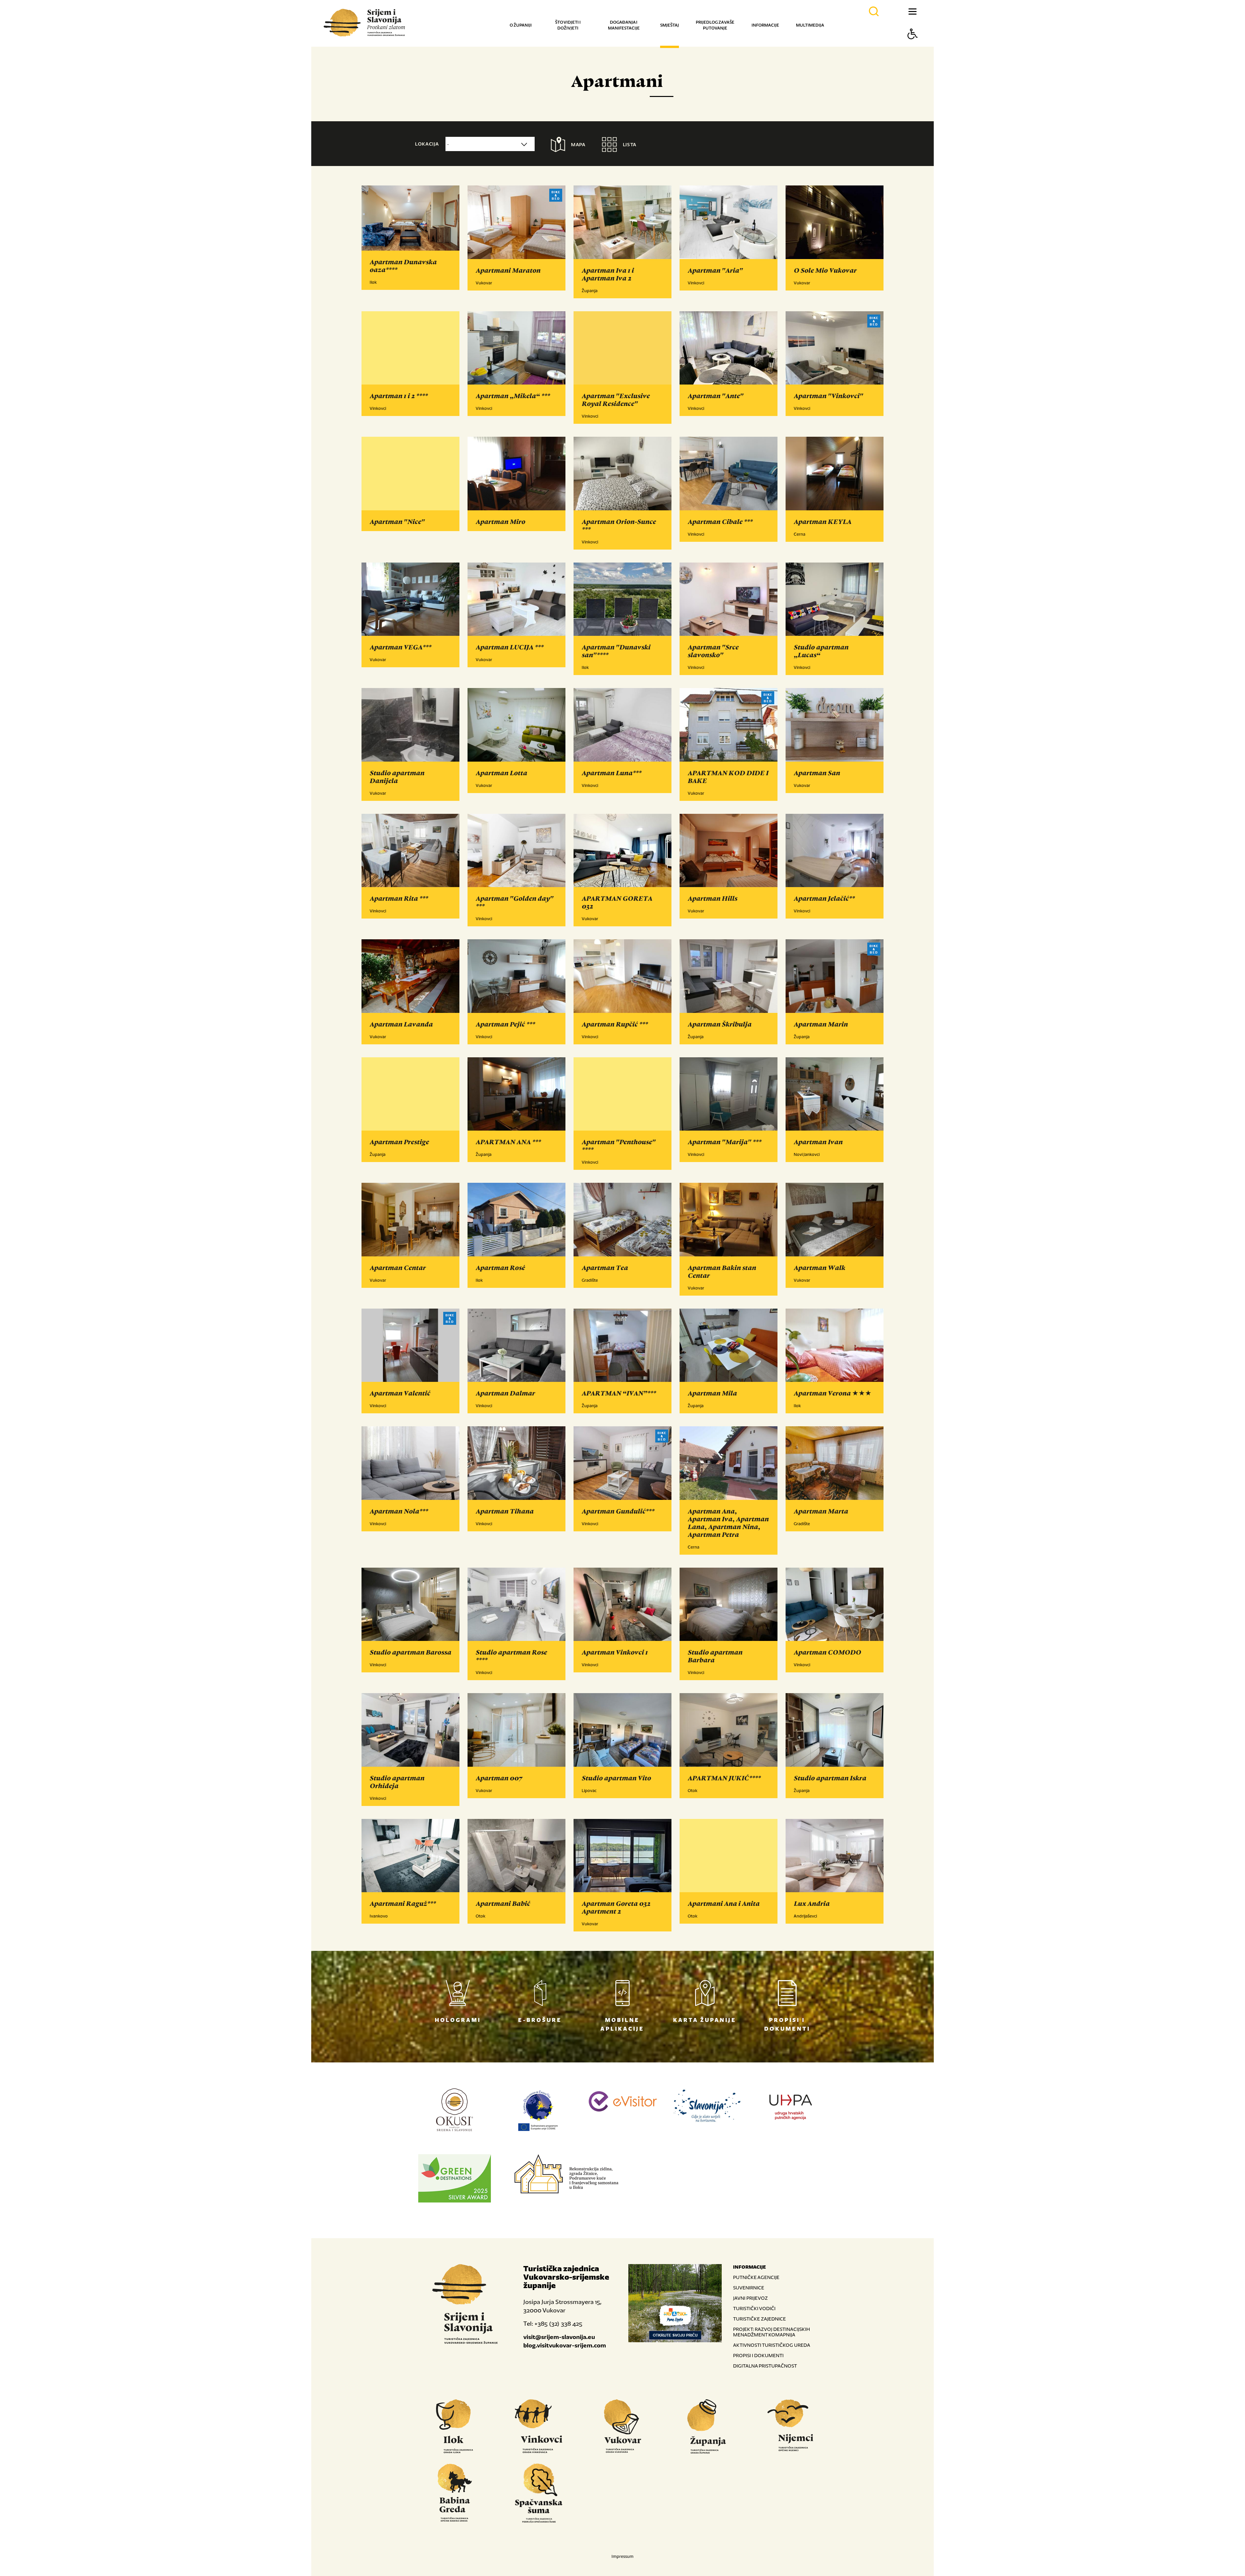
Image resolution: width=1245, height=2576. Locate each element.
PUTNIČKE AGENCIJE (756, 2277)
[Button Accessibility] (913, 45)
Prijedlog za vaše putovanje (715, 25)
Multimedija (810, 25)
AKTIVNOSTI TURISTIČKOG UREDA (772, 2345)
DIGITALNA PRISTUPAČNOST (765, 2366)
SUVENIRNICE (749, 2288)
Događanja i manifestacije (624, 25)
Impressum (622, 2556)
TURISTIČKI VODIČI (754, 2308)
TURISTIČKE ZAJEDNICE (759, 2319)
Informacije (765, 25)
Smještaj (670, 25)
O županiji (521, 25)
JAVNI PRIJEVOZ (750, 2298)
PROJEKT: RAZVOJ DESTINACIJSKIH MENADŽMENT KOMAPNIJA (771, 2332)
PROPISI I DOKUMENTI (758, 2355)
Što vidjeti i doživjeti (568, 25)
